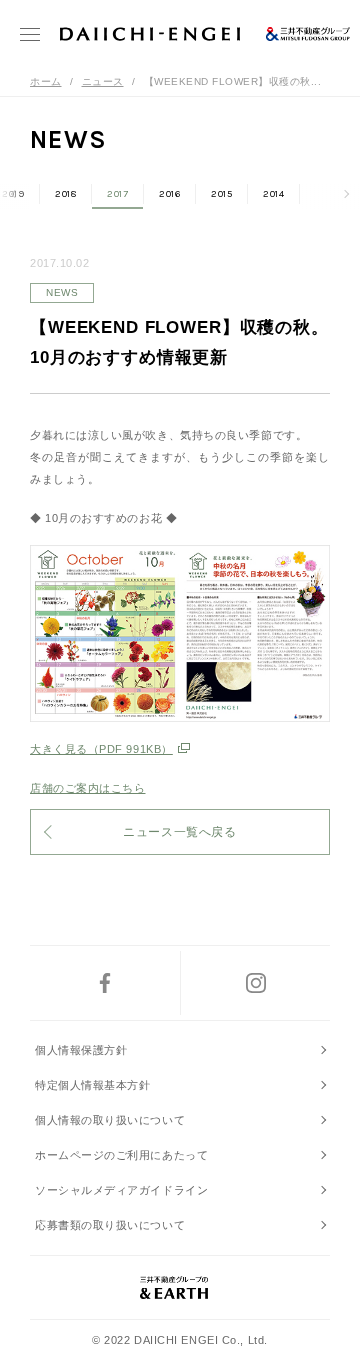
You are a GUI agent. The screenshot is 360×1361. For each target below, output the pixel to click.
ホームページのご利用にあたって (121, 1155)
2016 (169, 194)
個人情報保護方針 (81, 1050)
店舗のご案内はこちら (88, 788)
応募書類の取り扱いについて (110, 1225)
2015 (221, 194)
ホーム (46, 81)
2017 (117, 194)
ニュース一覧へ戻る (179, 832)
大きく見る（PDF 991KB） (101, 749)
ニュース (103, 81)
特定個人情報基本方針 (93, 1085)
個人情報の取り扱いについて (110, 1120)
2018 (65, 194)
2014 (273, 194)
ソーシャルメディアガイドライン (121, 1190)
